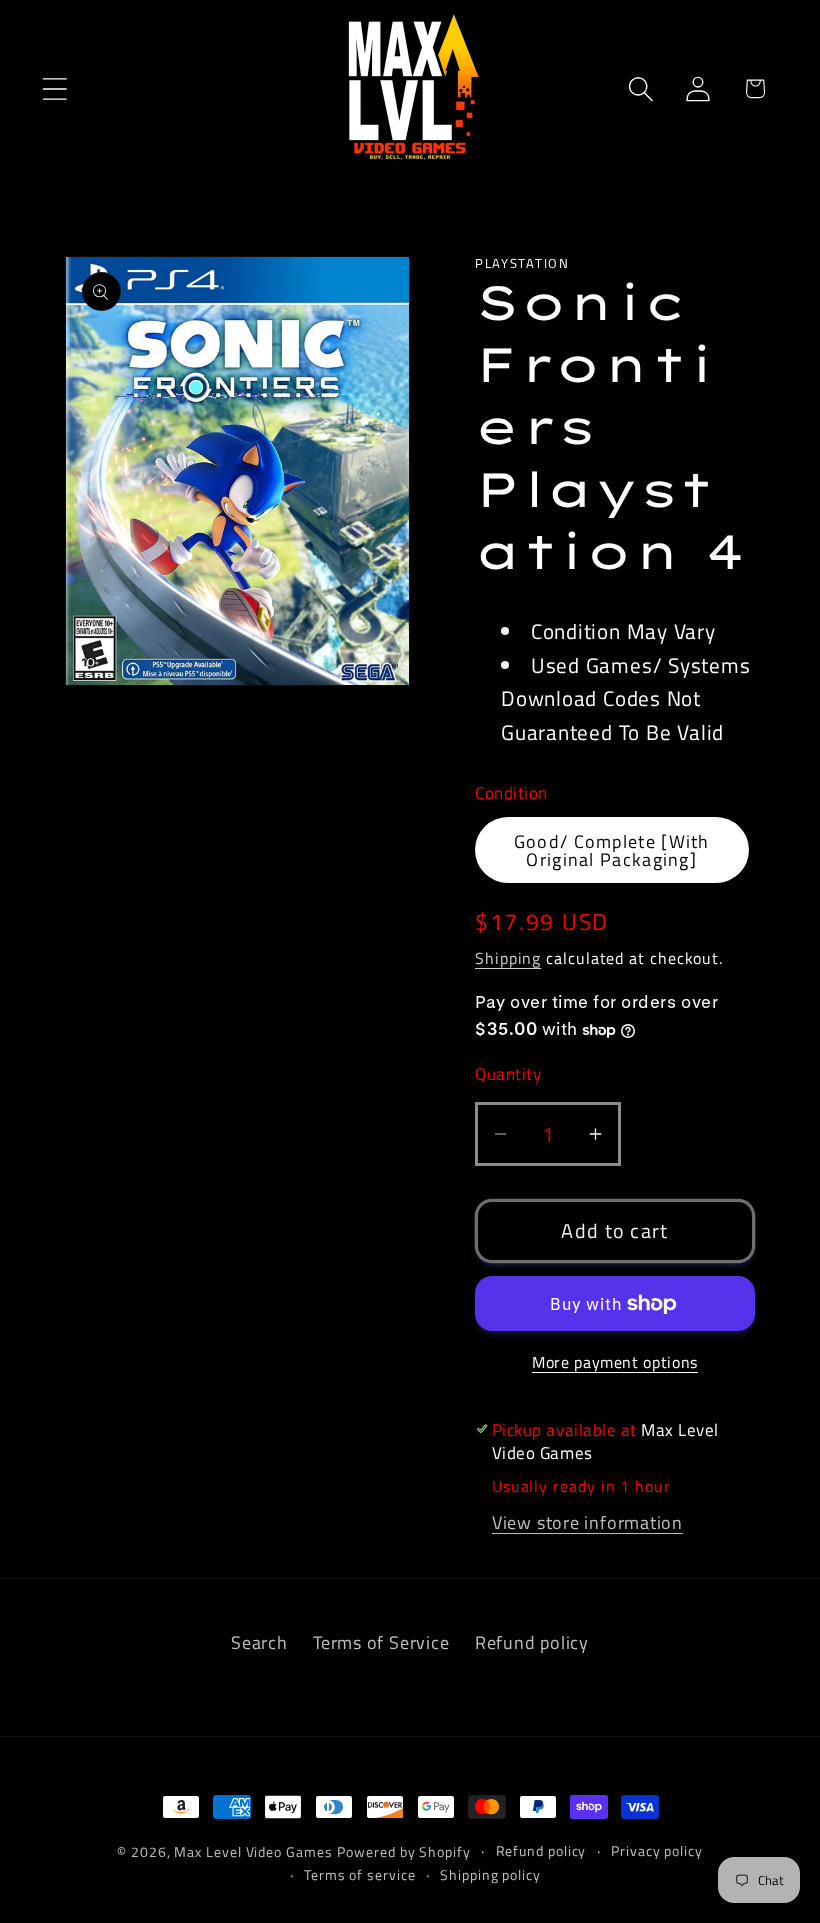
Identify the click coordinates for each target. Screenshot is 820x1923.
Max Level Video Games (253, 1852)
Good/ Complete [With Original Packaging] (612, 850)
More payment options (615, 1363)
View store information (587, 1522)
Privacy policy (657, 1851)
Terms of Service (381, 1642)
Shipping (508, 958)
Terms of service (360, 1875)
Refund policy (532, 1642)
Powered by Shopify (403, 1852)
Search (259, 1642)
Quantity (508, 1074)
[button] (54, 88)
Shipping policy (490, 1875)
